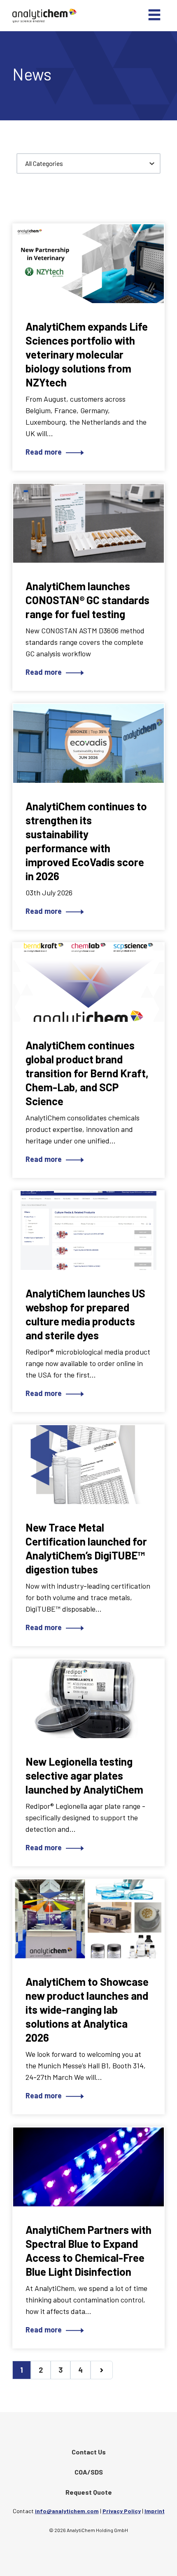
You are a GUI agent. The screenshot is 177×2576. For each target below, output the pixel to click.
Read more (44, 452)
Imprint (155, 2511)
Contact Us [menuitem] (89, 2452)
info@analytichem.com (67, 2511)
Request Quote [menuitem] (89, 2492)
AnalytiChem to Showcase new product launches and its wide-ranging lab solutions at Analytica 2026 (87, 2009)
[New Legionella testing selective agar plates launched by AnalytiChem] (88, 1699)
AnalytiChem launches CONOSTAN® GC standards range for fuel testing (87, 600)
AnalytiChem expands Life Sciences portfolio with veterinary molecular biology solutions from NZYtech (87, 354)
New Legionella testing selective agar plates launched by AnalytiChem (84, 1775)
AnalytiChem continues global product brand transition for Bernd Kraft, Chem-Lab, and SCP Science (87, 1073)
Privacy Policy (122, 2511)
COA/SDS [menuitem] (89, 2472)
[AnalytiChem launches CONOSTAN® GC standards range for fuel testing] (88, 523)
